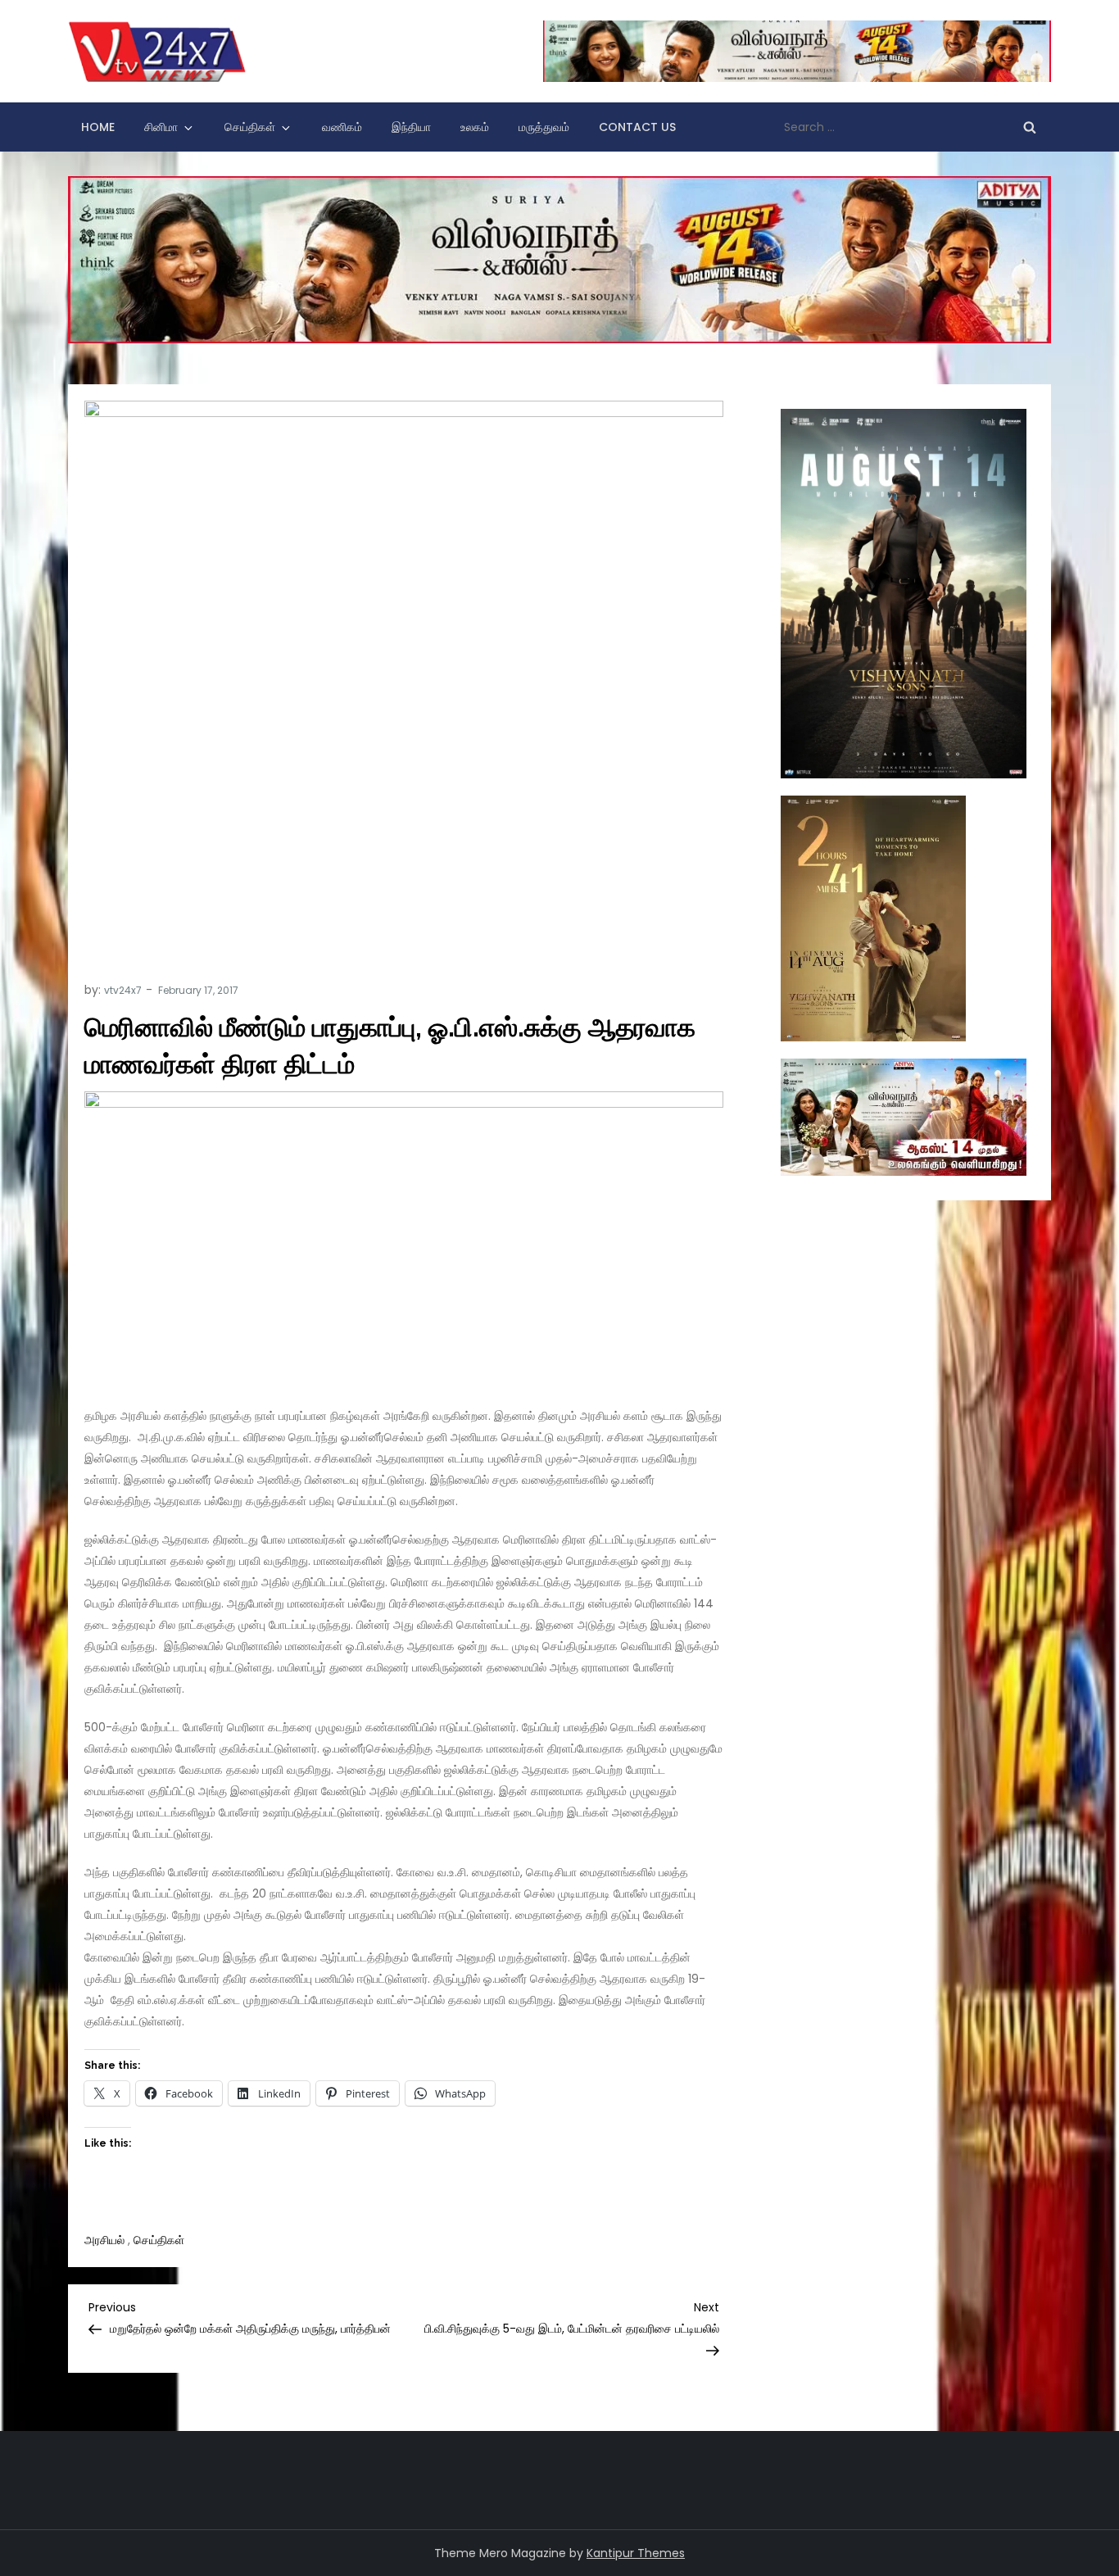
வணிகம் (342, 127)
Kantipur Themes (636, 2553)
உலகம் (475, 127)
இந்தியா (411, 127)
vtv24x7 (123, 990)
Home (98, 127)
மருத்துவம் (544, 127)
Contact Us (637, 127)
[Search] (1030, 127)
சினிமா (161, 127)
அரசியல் (104, 2240)
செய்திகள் (250, 127)
